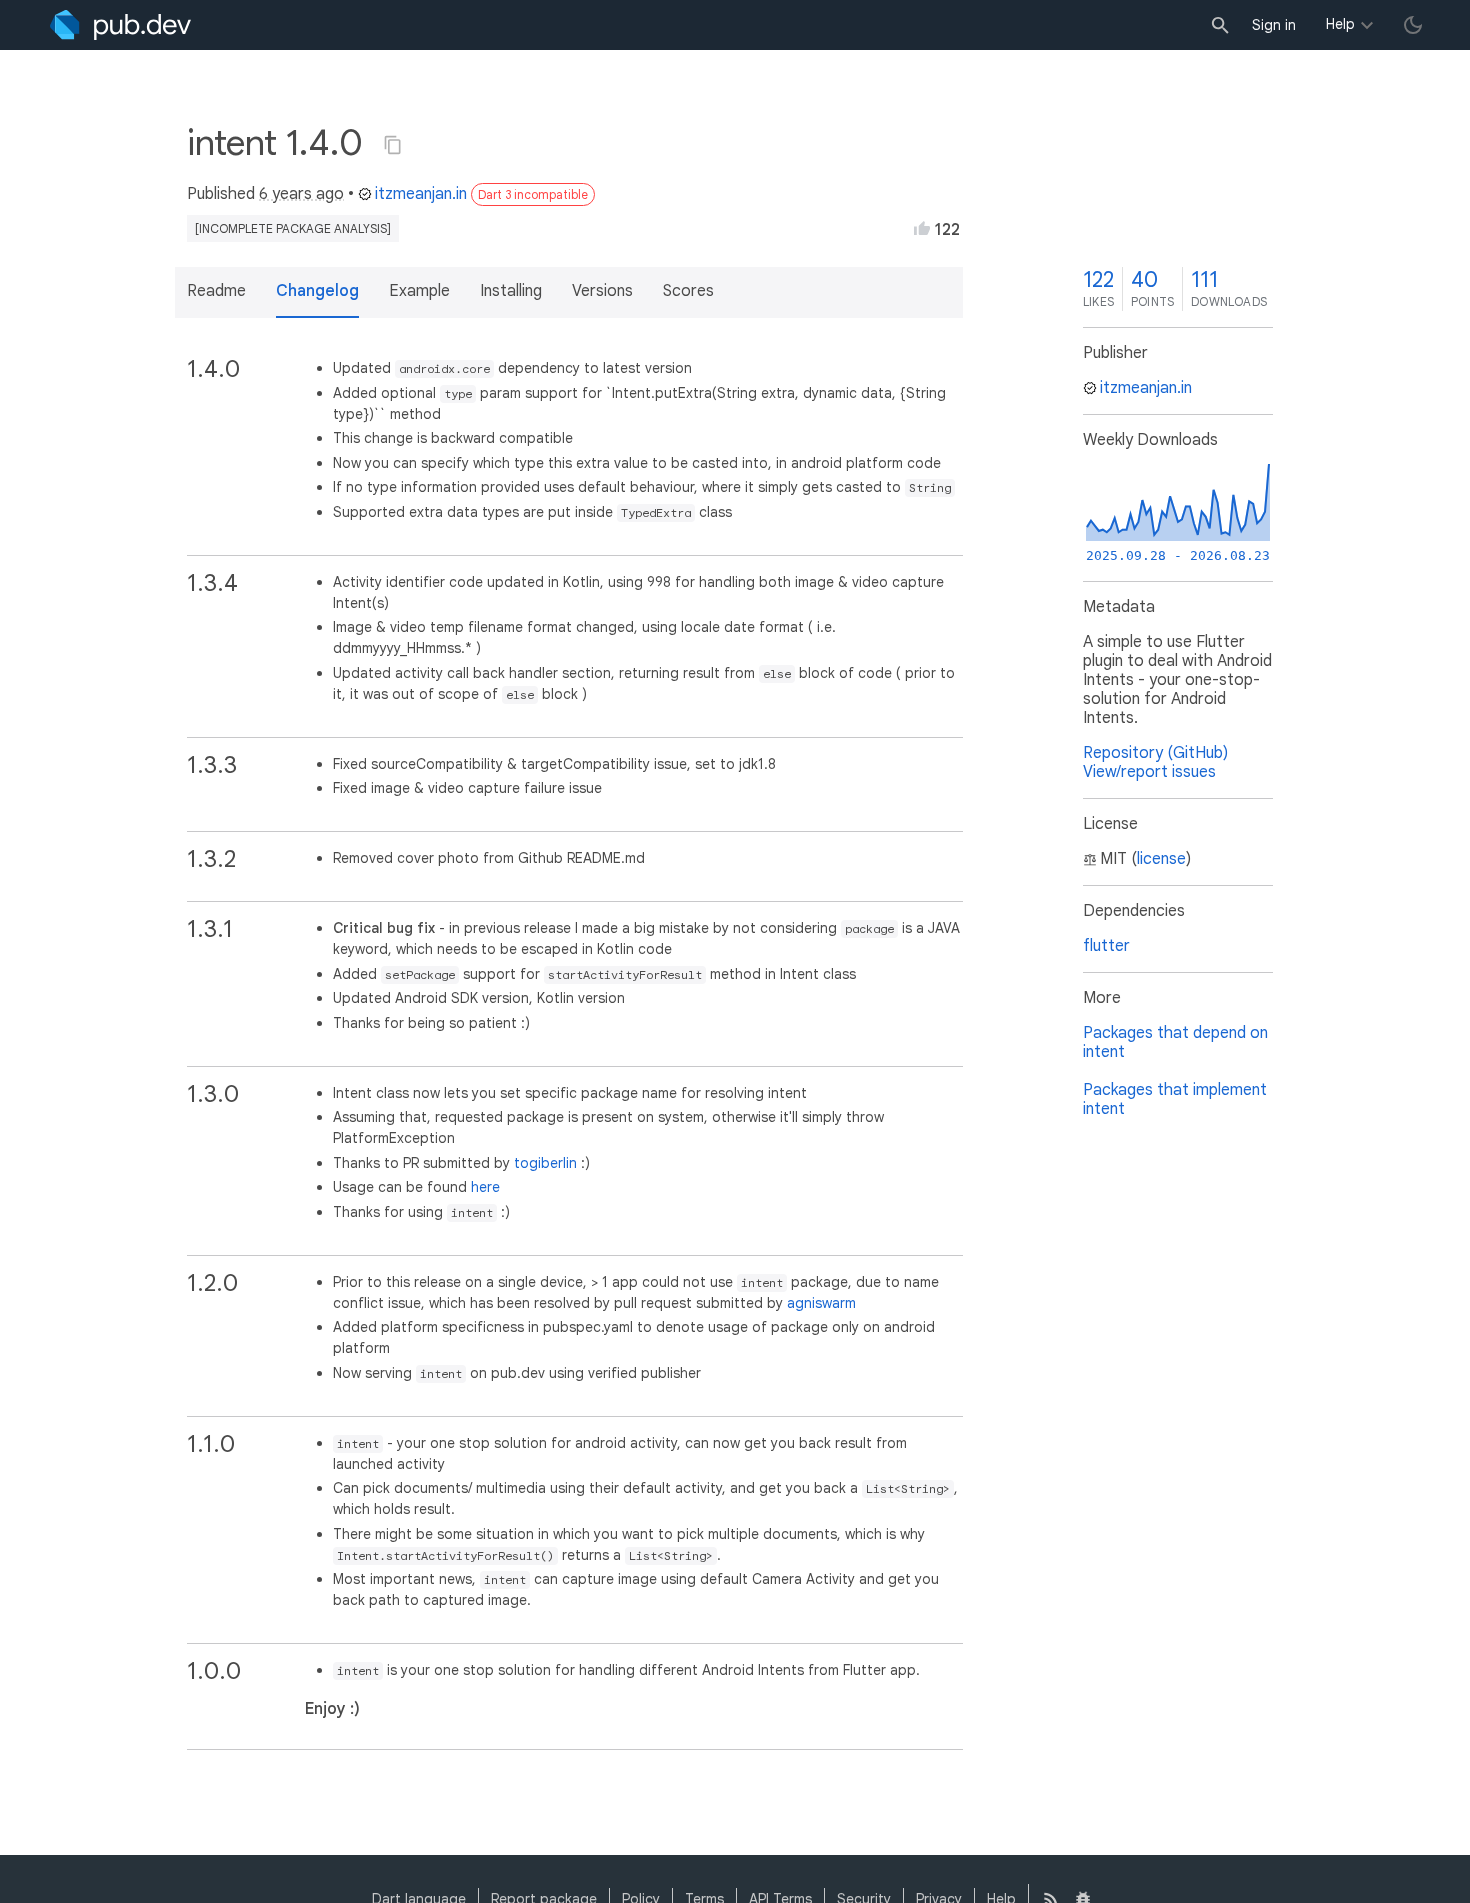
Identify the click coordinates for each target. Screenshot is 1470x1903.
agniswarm (821, 1303)
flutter (1106, 946)
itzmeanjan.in (421, 194)
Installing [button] (511, 291)
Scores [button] (688, 291)
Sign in (1274, 25)
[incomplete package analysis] (293, 228)
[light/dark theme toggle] (1413, 25)
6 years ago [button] (301, 194)
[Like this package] (922, 228)
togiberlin (545, 1163)
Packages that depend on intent (1175, 1042)
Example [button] (419, 291)
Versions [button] (602, 291)
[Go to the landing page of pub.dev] (120, 25)
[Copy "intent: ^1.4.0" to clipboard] (393, 145)
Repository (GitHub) (1155, 753)
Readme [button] (216, 291)
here (485, 1187)
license (1161, 859)
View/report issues (1149, 772)
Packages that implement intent (1175, 1099)
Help (1340, 24)
